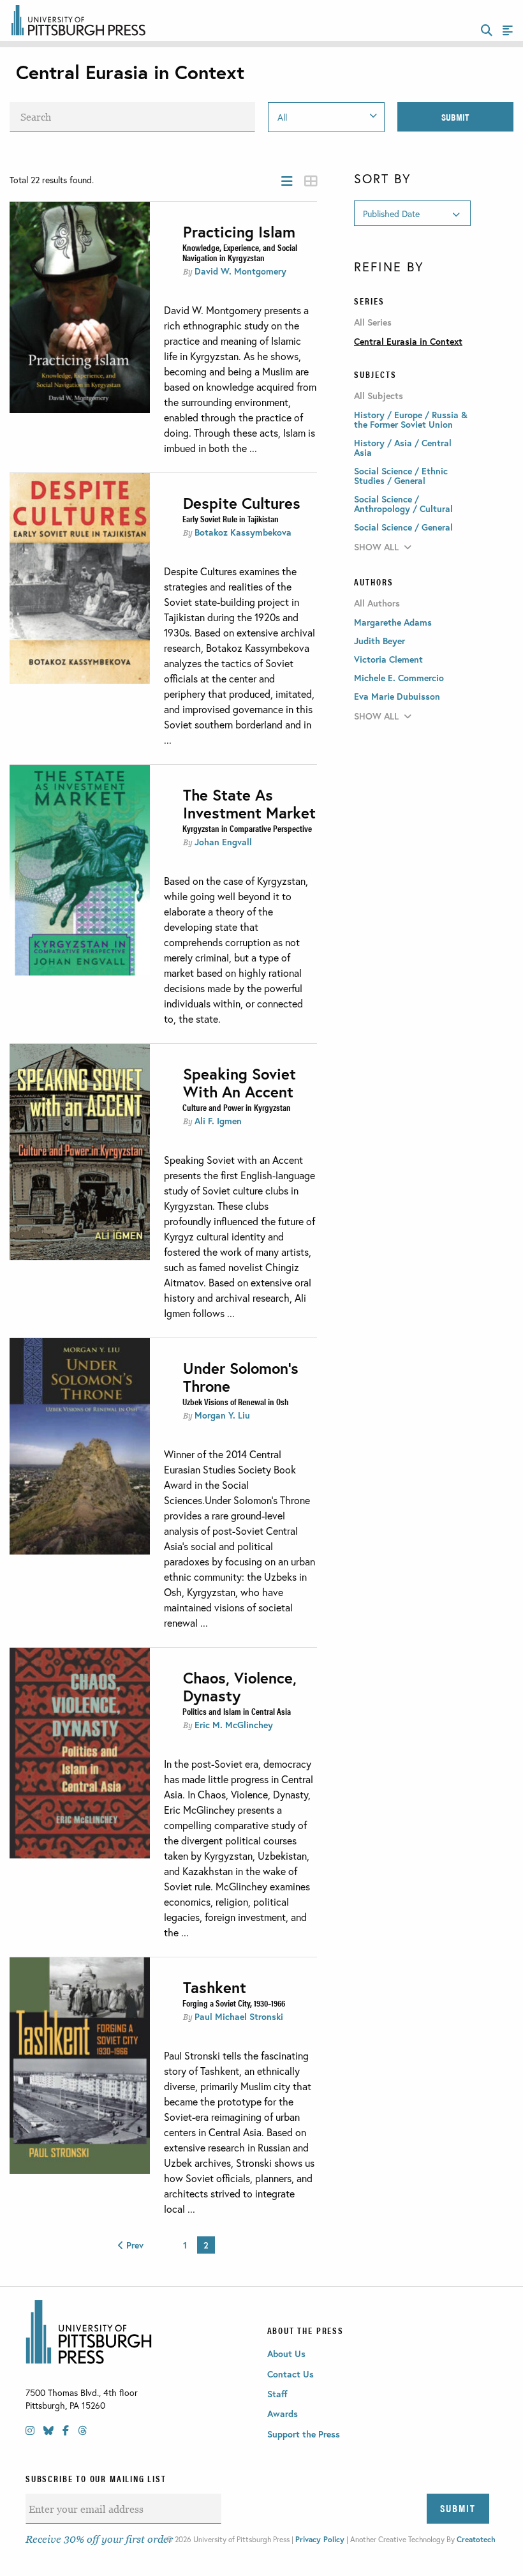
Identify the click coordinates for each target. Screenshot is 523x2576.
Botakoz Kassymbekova (243, 532)
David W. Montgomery (240, 271)
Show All (376, 547)
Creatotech (476, 2539)
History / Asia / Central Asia (403, 448)
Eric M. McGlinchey (234, 1725)
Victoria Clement (388, 659)
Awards (283, 2414)
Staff (277, 2394)
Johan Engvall (223, 842)
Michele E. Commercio (399, 678)
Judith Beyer (379, 641)
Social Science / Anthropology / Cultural (403, 504)
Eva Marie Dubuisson (397, 696)
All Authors (377, 603)
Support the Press (304, 2434)
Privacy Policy (320, 2539)
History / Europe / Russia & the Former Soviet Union (411, 419)
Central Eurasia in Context (408, 341)
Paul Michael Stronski (239, 2016)
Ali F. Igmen (218, 1121)
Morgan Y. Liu (222, 1415)
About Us (286, 2354)
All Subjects (379, 396)
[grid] (311, 181)
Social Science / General (403, 527)
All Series (373, 322)
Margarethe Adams (393, 622)
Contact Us (291, 2374)
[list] (287, 181)
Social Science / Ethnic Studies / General (401, 476)
